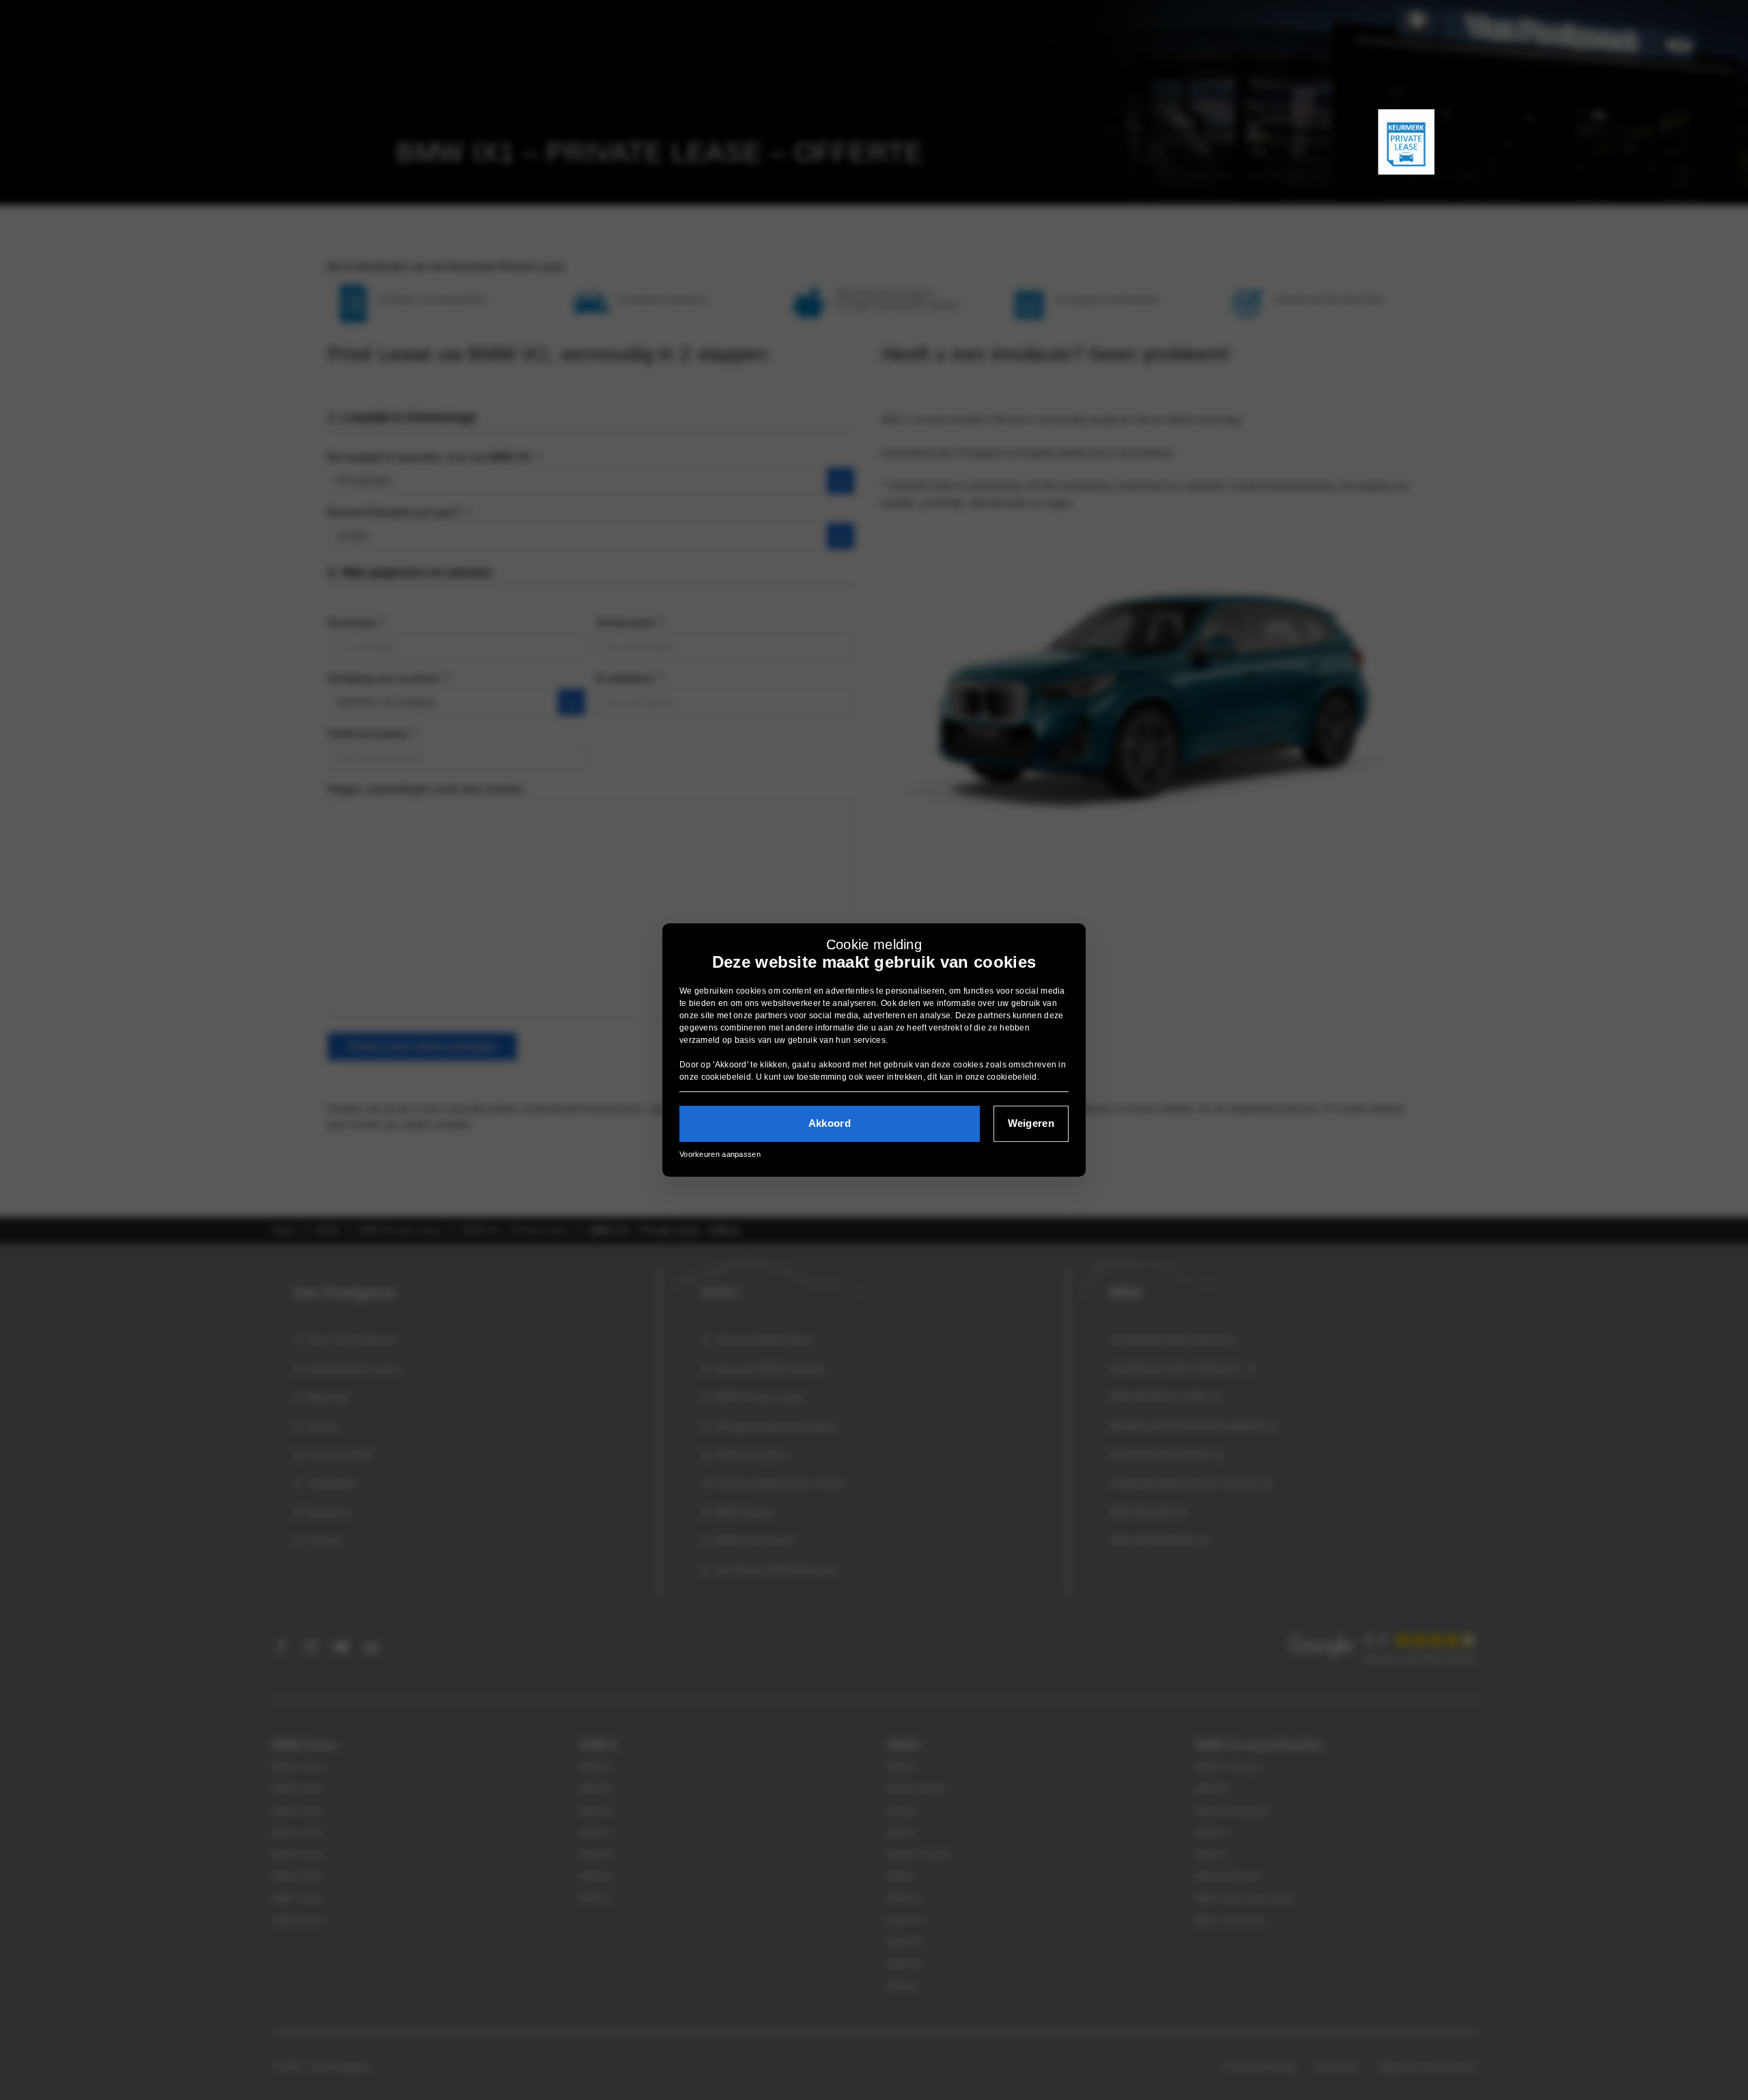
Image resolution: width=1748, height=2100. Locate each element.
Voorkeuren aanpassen (720, 1154)
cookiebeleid (727, 1077)
